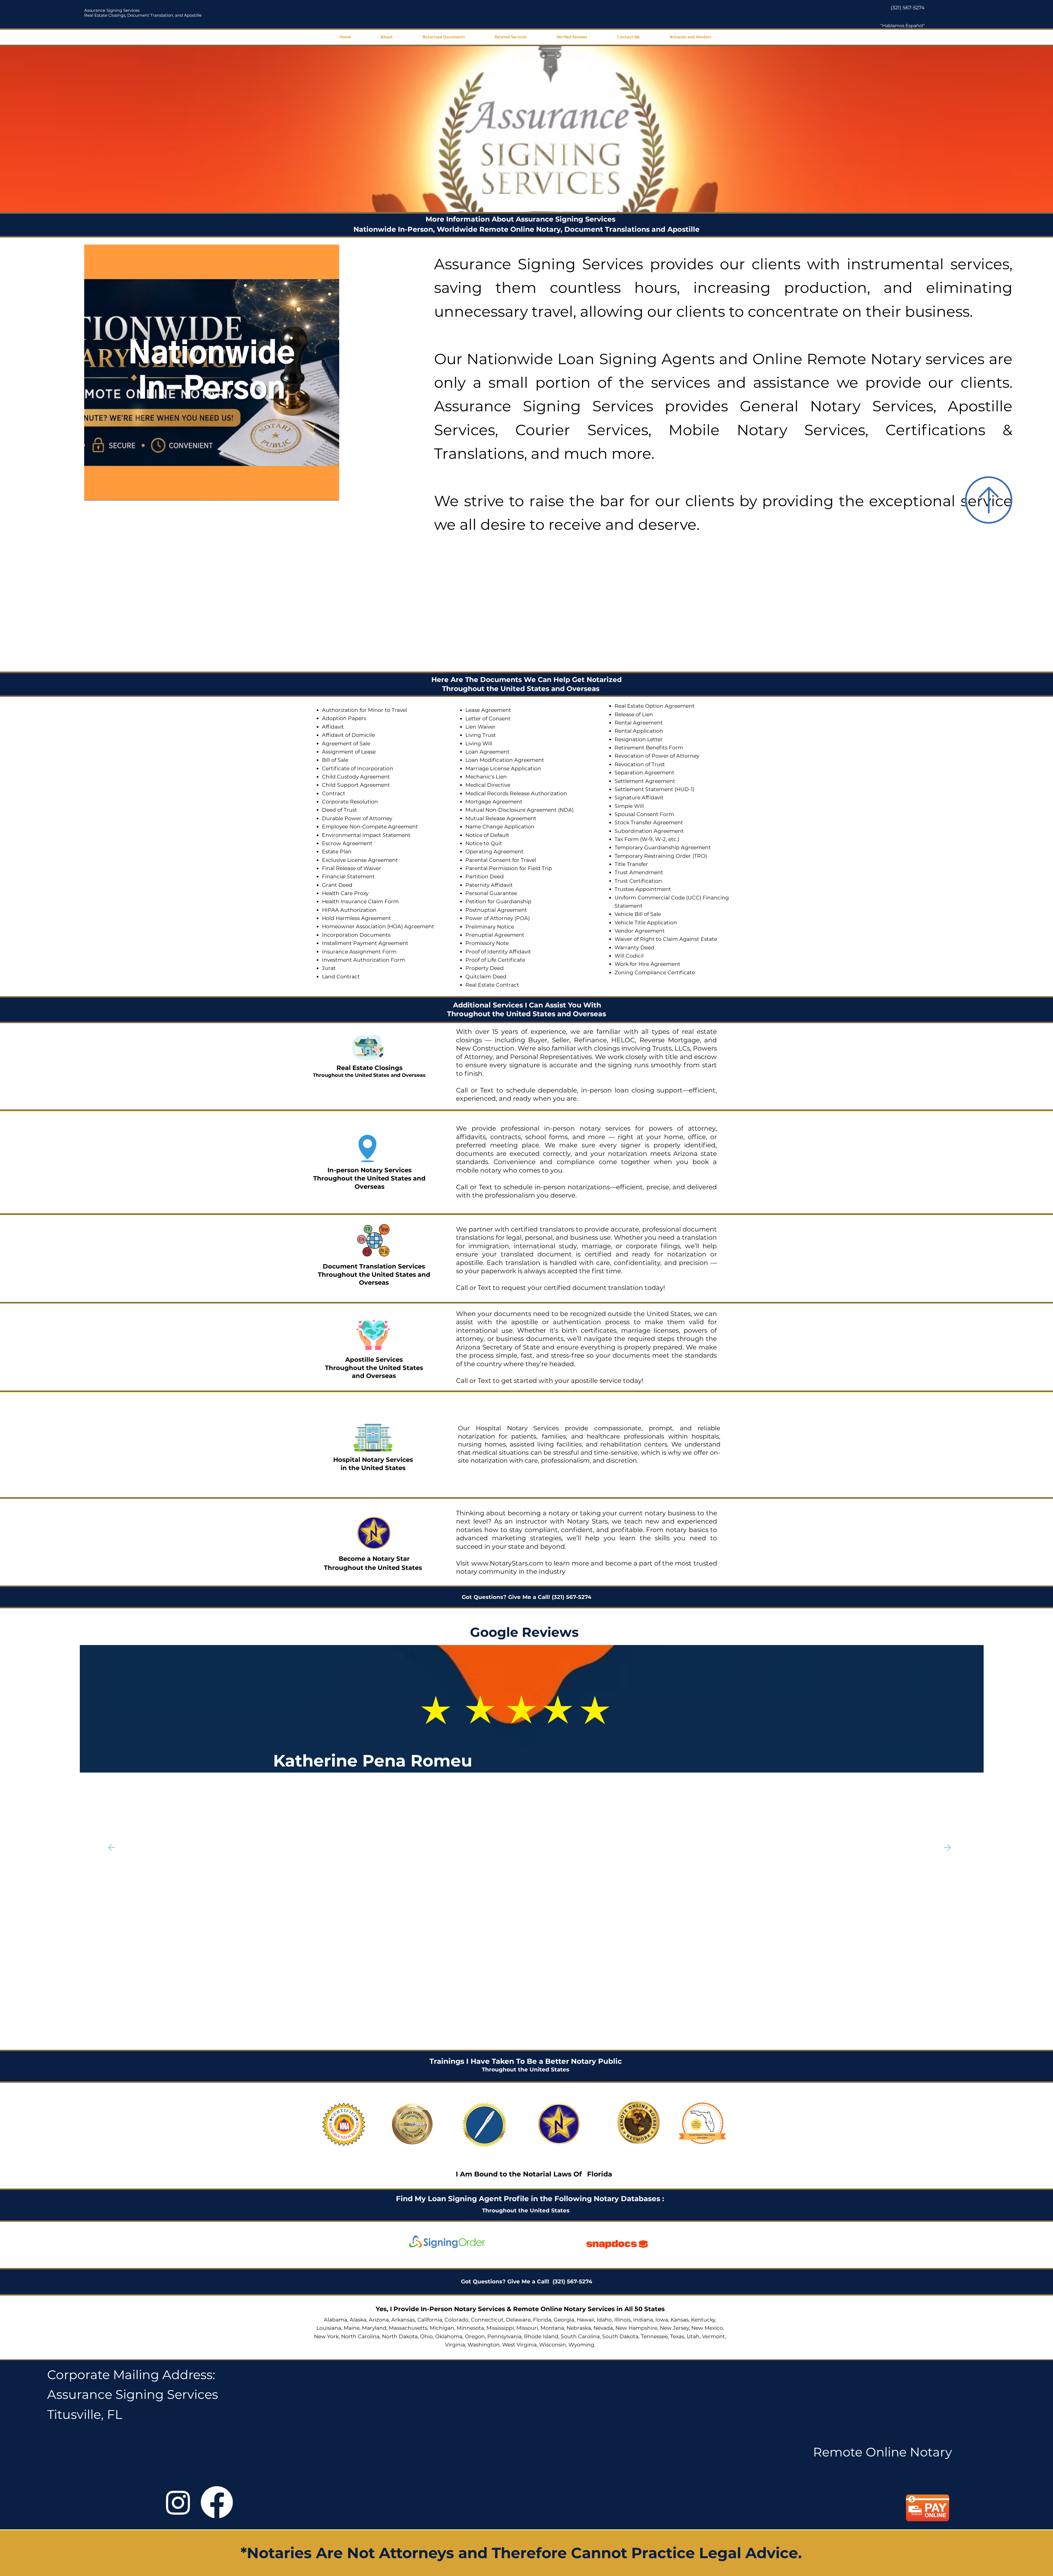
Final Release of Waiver (352, 868)
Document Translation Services (374, 1266)
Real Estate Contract (492, 985)
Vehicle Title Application (646, 923)
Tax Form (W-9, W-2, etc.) (647, 839)
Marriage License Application (503, 768)
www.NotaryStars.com (506, 1563)
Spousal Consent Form (644, 814)
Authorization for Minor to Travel (364, 710)
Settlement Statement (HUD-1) (654, 789)
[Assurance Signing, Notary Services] (217, 2502)
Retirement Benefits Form (649, 748)
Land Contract (341, 977)
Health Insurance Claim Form (360, 901)
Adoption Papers (344, 718)
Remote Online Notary (882, 2452)
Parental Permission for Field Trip (509, 868)
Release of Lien (634, 714)
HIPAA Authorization (349, 910)
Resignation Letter (639, 739)
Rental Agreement (639, 723)
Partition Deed (485, 877)
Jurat (329, 968)
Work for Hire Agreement (647, 964)
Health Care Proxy (345, 893)
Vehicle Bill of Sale (638, 914)
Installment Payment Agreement (365, 943)
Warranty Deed (634, 948)
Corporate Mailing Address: (131, 2375)
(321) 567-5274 (908, 8)
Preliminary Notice (490, 927)
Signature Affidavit (639, 798)
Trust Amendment (639, 872)
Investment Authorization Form (363, 960)
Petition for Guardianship (498, 901)
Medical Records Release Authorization (516, 793)
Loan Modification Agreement (505, 760)
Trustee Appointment (643, 889)
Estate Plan (337, 852)
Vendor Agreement (640, 931)
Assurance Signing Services (112, 10)
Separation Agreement (644, 773)
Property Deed (485, 968)
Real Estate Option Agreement (655, 706)
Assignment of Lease (349, 752)
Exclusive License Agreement (360, 860)
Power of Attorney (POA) (498, 918)
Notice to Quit (484, 843)
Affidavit (333, 727)
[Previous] (112, 1847)
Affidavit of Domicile (348, 735)
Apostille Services (374, 1360)
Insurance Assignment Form (359, 952)
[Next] (947, 1847)
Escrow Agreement (347, 843)
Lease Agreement (488, 710)
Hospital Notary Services (373, 1460)
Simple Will (629, 806)
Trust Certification (638, 881)
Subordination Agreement (649, 831)
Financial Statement (348, 877)
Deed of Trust (339, 810)
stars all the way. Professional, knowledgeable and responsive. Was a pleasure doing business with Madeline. (453, 1783)
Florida (600, 2174)
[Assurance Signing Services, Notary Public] (178, 2502)
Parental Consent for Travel (501, 860)
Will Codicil (629, 956)
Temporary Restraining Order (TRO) (661, 856)
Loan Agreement (487, 752)
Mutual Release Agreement (501, 818)
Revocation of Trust (640, 764)
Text (488, 1090)
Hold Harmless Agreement (356, 918)
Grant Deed (337, 885)
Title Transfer (631, 864)
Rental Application (639, 731)
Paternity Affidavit (489, 885)
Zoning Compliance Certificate (655, 973)
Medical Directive (488, 785)
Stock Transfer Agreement (649, 823)
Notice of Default (487, 835)
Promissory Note (487, 943)
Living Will (479, 744)
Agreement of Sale (346, 744)
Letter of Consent (488, 719)
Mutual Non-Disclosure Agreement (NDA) (520, 810)
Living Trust (481, 735)
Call (462, 1090)
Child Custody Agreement (356, 777)
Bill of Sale (335, 760)
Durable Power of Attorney (357, 818)
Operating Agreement (494, 852)
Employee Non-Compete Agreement (370, 827)
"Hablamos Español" (903, 26)
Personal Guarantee (491, 893)
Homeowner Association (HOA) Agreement (378, 926)
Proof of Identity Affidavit (498, 952)
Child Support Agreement (356, 785)
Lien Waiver (480, 727)
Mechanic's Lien (486, 777)
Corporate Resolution (350, 802)
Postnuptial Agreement (496, 910)
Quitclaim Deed (486, 977)
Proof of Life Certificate (495, 960)
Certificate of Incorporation (358, 768)
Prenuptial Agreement (495, 935)
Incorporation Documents (356, 935)
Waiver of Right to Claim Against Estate (666, 939)
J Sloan (345, 1761)
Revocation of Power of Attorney (657, 756)
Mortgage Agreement (494, 802)
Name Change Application (500, 827)
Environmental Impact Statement (366, 835)
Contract (334, 793)
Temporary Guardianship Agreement (663, 847)
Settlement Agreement (645, 781)
